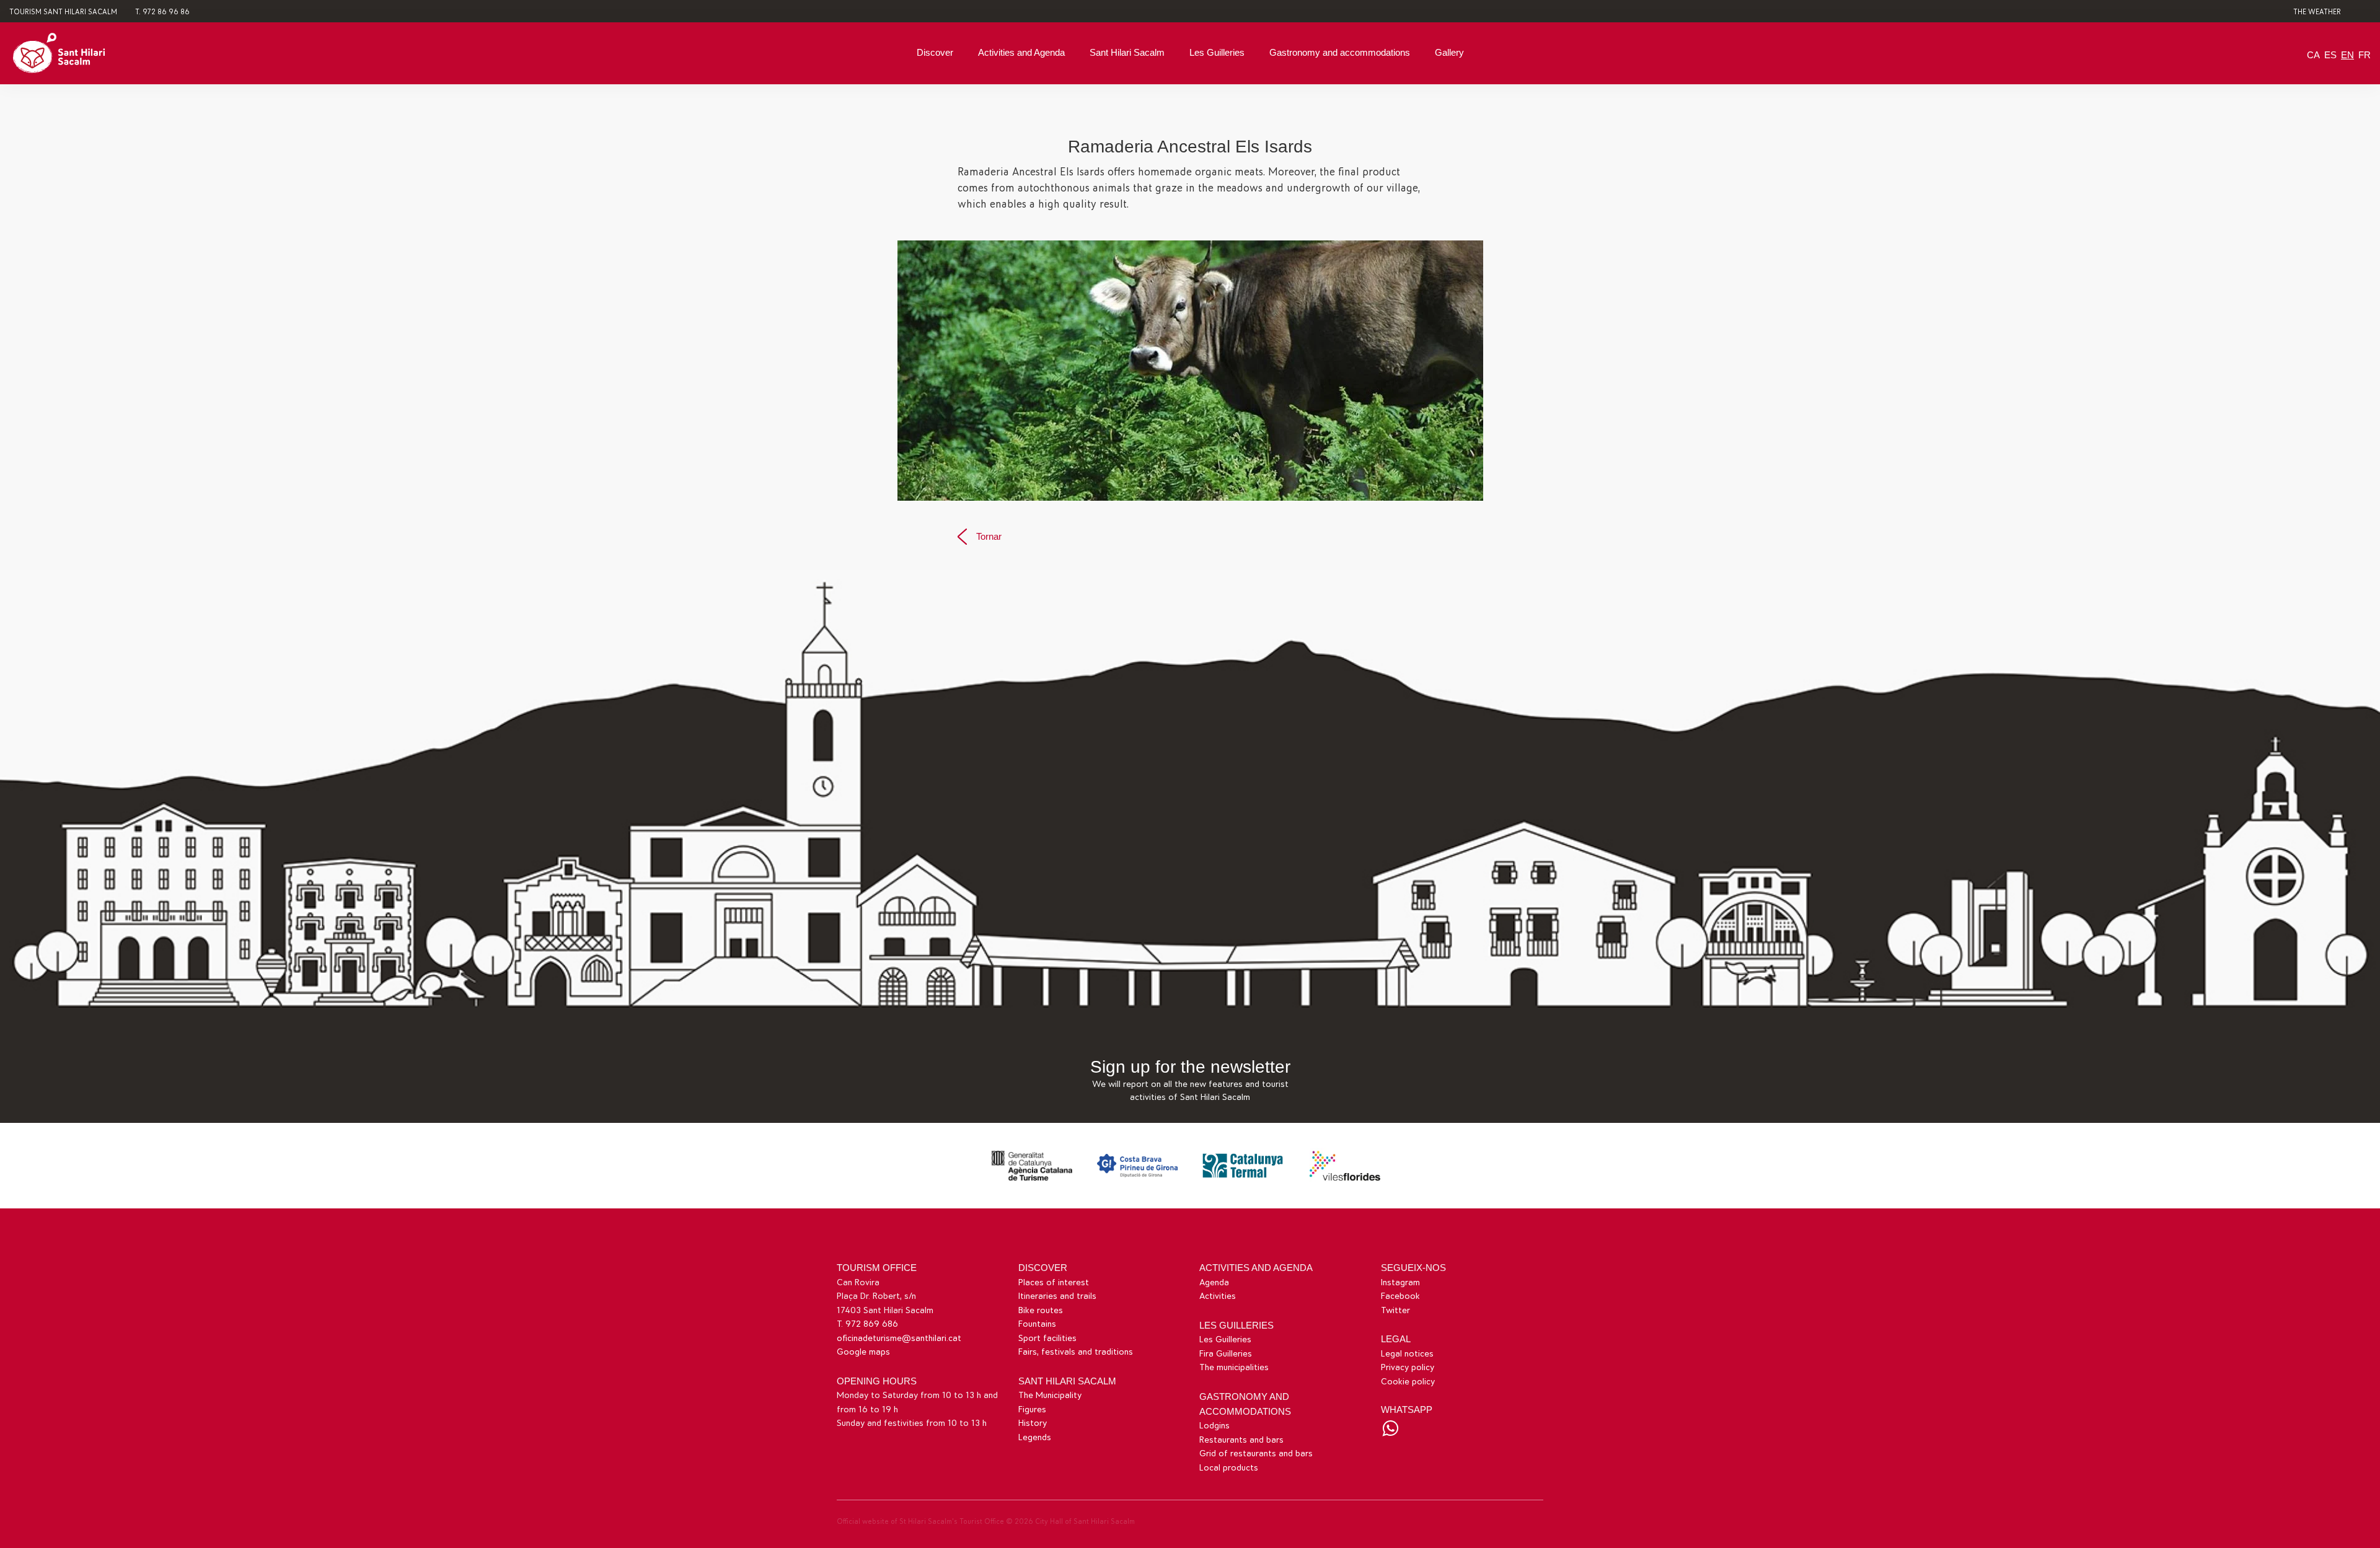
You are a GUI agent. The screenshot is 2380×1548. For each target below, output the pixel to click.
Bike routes (1041, 1310)
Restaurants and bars (1241, 1440)
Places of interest (1054, 1282)
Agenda (1214, 1282)
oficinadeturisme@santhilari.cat (899, 1338)
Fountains (1037, 1324)
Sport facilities (1047, 1338)
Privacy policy (1408, 1367)
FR (2365, 55)
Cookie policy (1408, 1382)
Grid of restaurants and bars (1256, 1453)
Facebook (1400, 1296)
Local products (1229, 1468)
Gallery (1449, 52)
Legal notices (1407, 1354)
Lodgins (1214, 1426)
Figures (1032, 1409)
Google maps (863, 1352)
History (1033, 1423)
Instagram (1400, 1282)
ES (2330, 55)
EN (2347, 55)
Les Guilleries (1217, 52)
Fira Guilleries (1226, 1354)
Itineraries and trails (1057, 1296)
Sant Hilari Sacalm (1127, 52)
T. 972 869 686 (867, 1324)
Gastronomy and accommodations (1340, 52)
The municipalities (1234, 1367)
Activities (1218, 1296)
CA (2313, 55)
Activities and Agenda (1021, 52)
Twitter (1395, 1310)
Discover (935, 52)
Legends (1035, 1437)
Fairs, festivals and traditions (1076, 1352)
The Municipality (1050, 1395)
